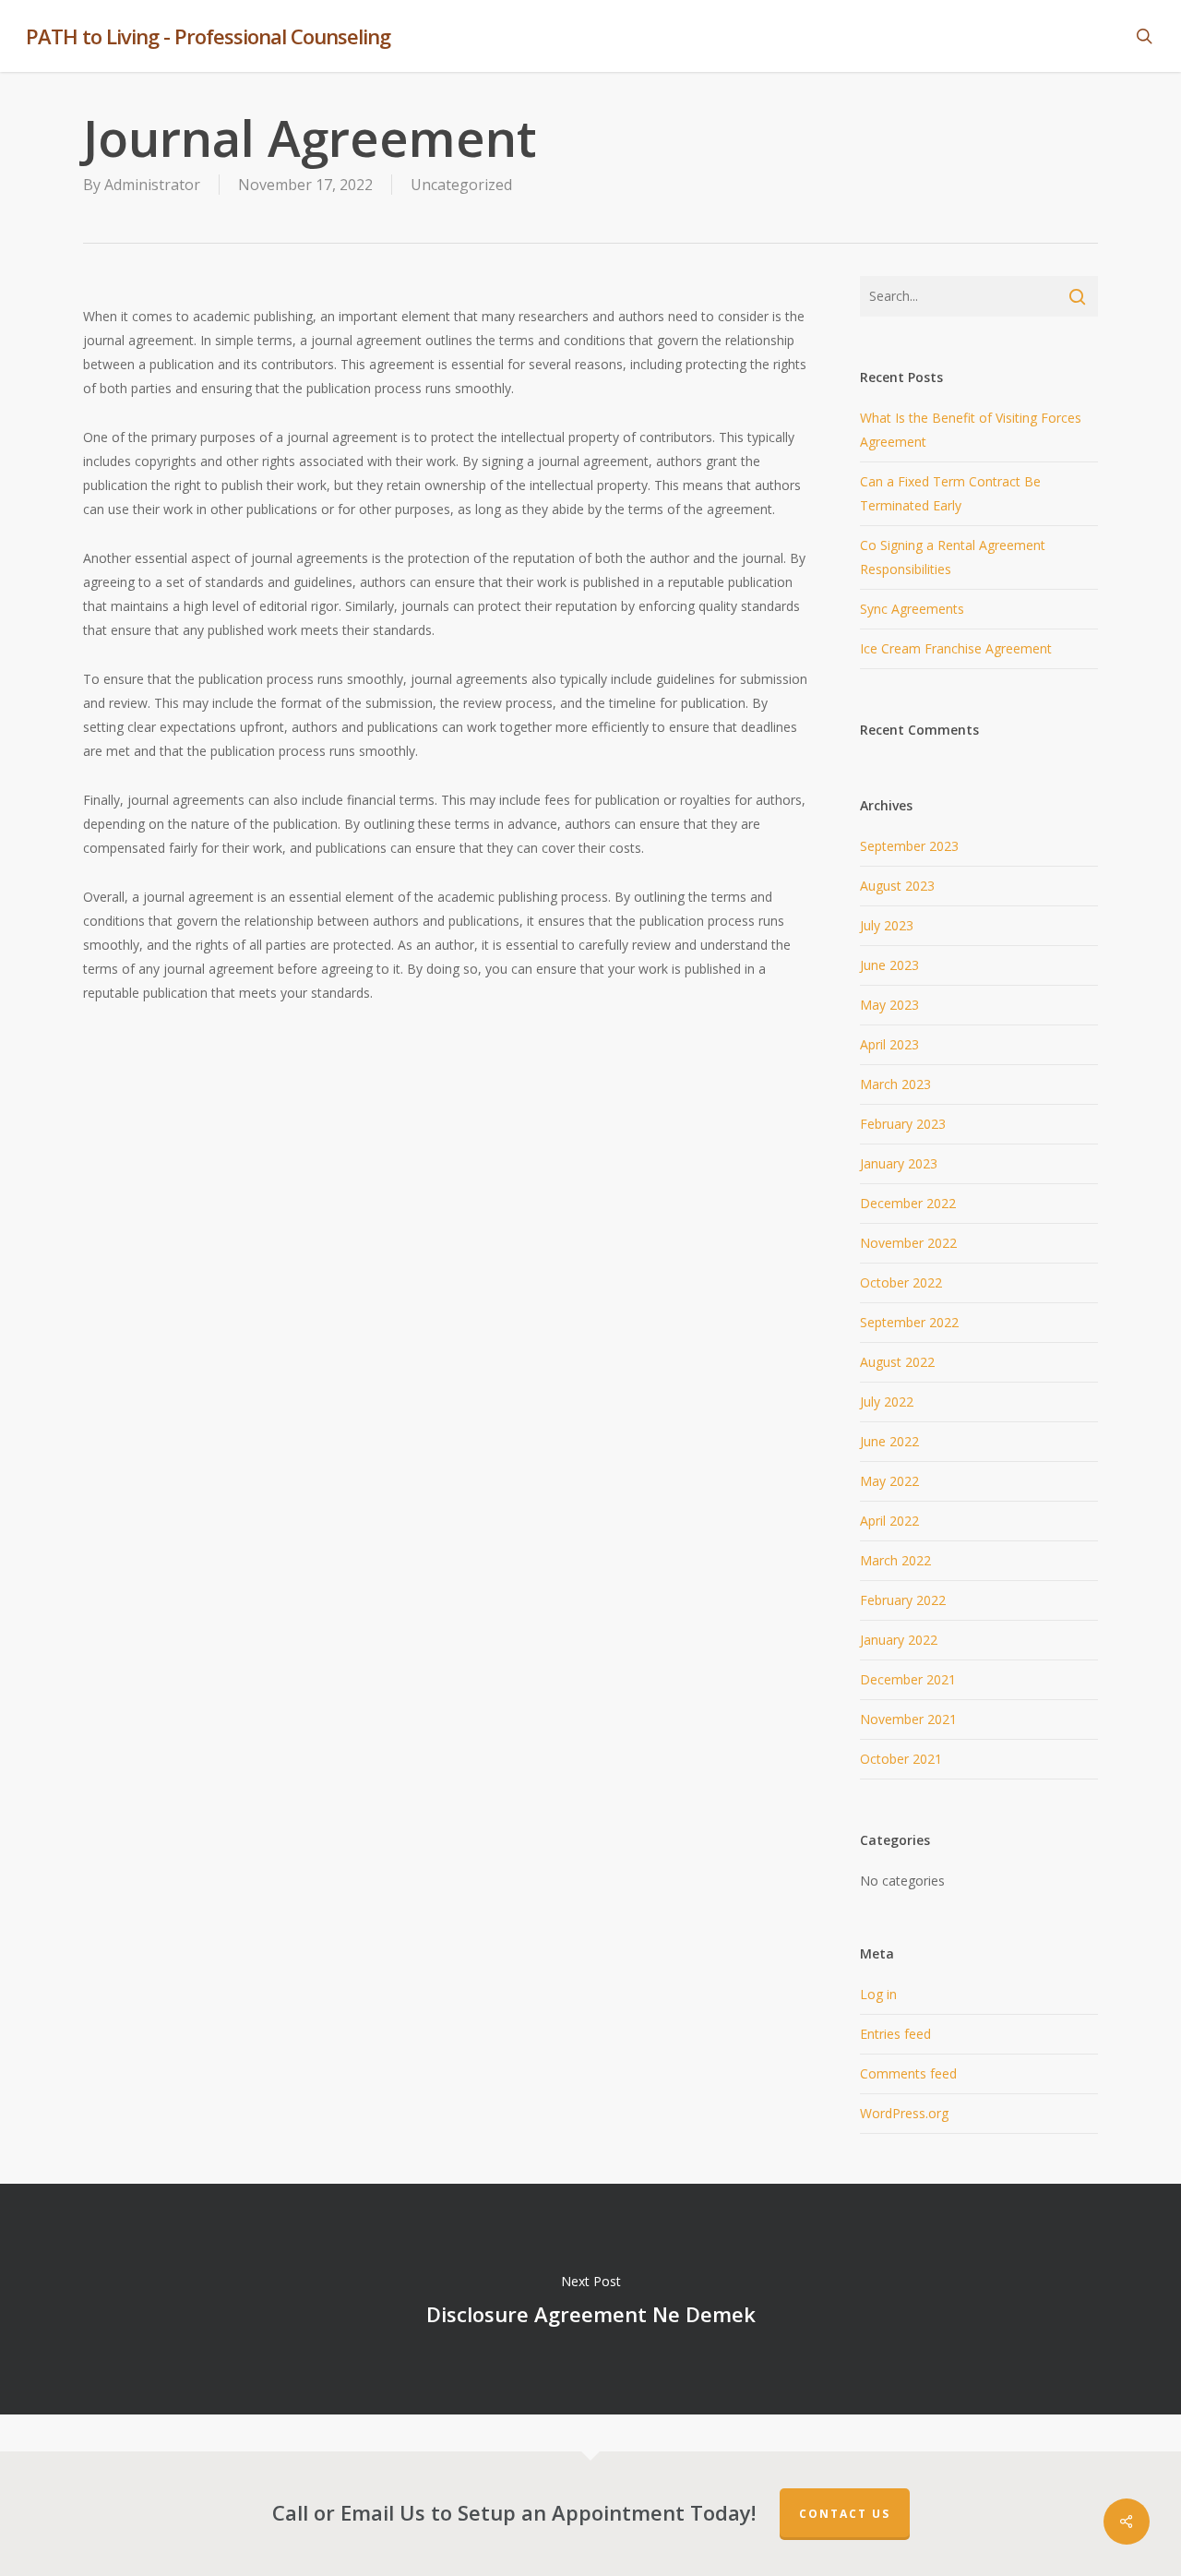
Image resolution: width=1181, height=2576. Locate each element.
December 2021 (908, 1679)
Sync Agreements (912, 609)
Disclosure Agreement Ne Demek (590, 2299)
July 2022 (887, 1402)
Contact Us (845, 2514)
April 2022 (889, 1521)
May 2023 (889, 1005)
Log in (878, 1994)
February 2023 (903, 1124)
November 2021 (908, 1719)
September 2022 (909, 1322)
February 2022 (903, 1600)
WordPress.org (904, 2113)
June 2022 (889, 1441)
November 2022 (908, 1243)
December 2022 (908, 1203)
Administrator (152, 185)
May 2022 (889, 1481)
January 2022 (899, 1640)
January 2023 (899, 1163)
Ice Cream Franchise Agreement (956, 648)
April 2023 (889, 1044)
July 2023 (887, 925)
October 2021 (901, 1759)
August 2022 (897, 1362)
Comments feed (908, 2073)
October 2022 (901, 1282)
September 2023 (909, 846)
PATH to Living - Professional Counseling (208, 36)
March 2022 (895, 1560)
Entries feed (895, 2034)
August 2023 (897, 886)
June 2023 (889, 965)
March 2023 (895, 1084)
